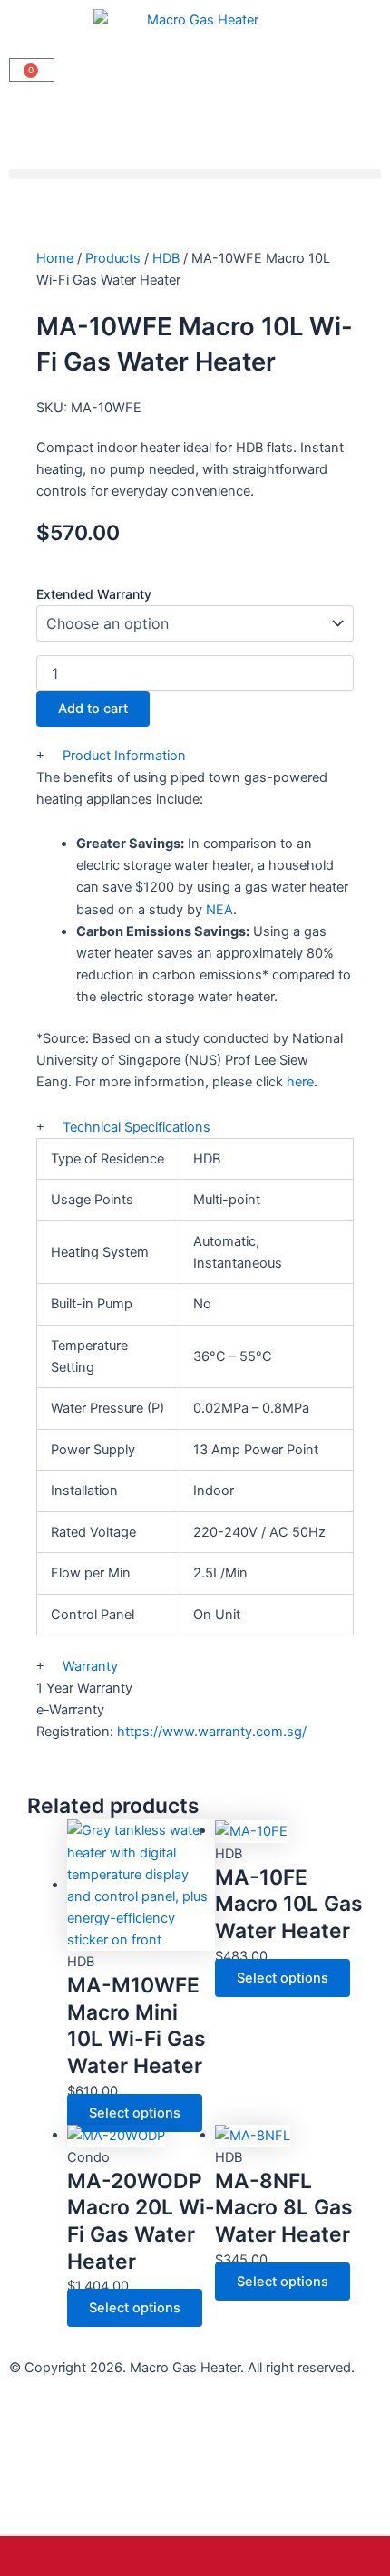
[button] (195, 174)
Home (55, 258)
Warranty (90, 1666)
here (300, 1082)
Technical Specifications (136, 1127)
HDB (166, 258)
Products (113, 258)
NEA (219, 910)
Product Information (124, 756)
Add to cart (93, 709)
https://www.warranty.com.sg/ (212, 1732)
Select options (135, 2113)
